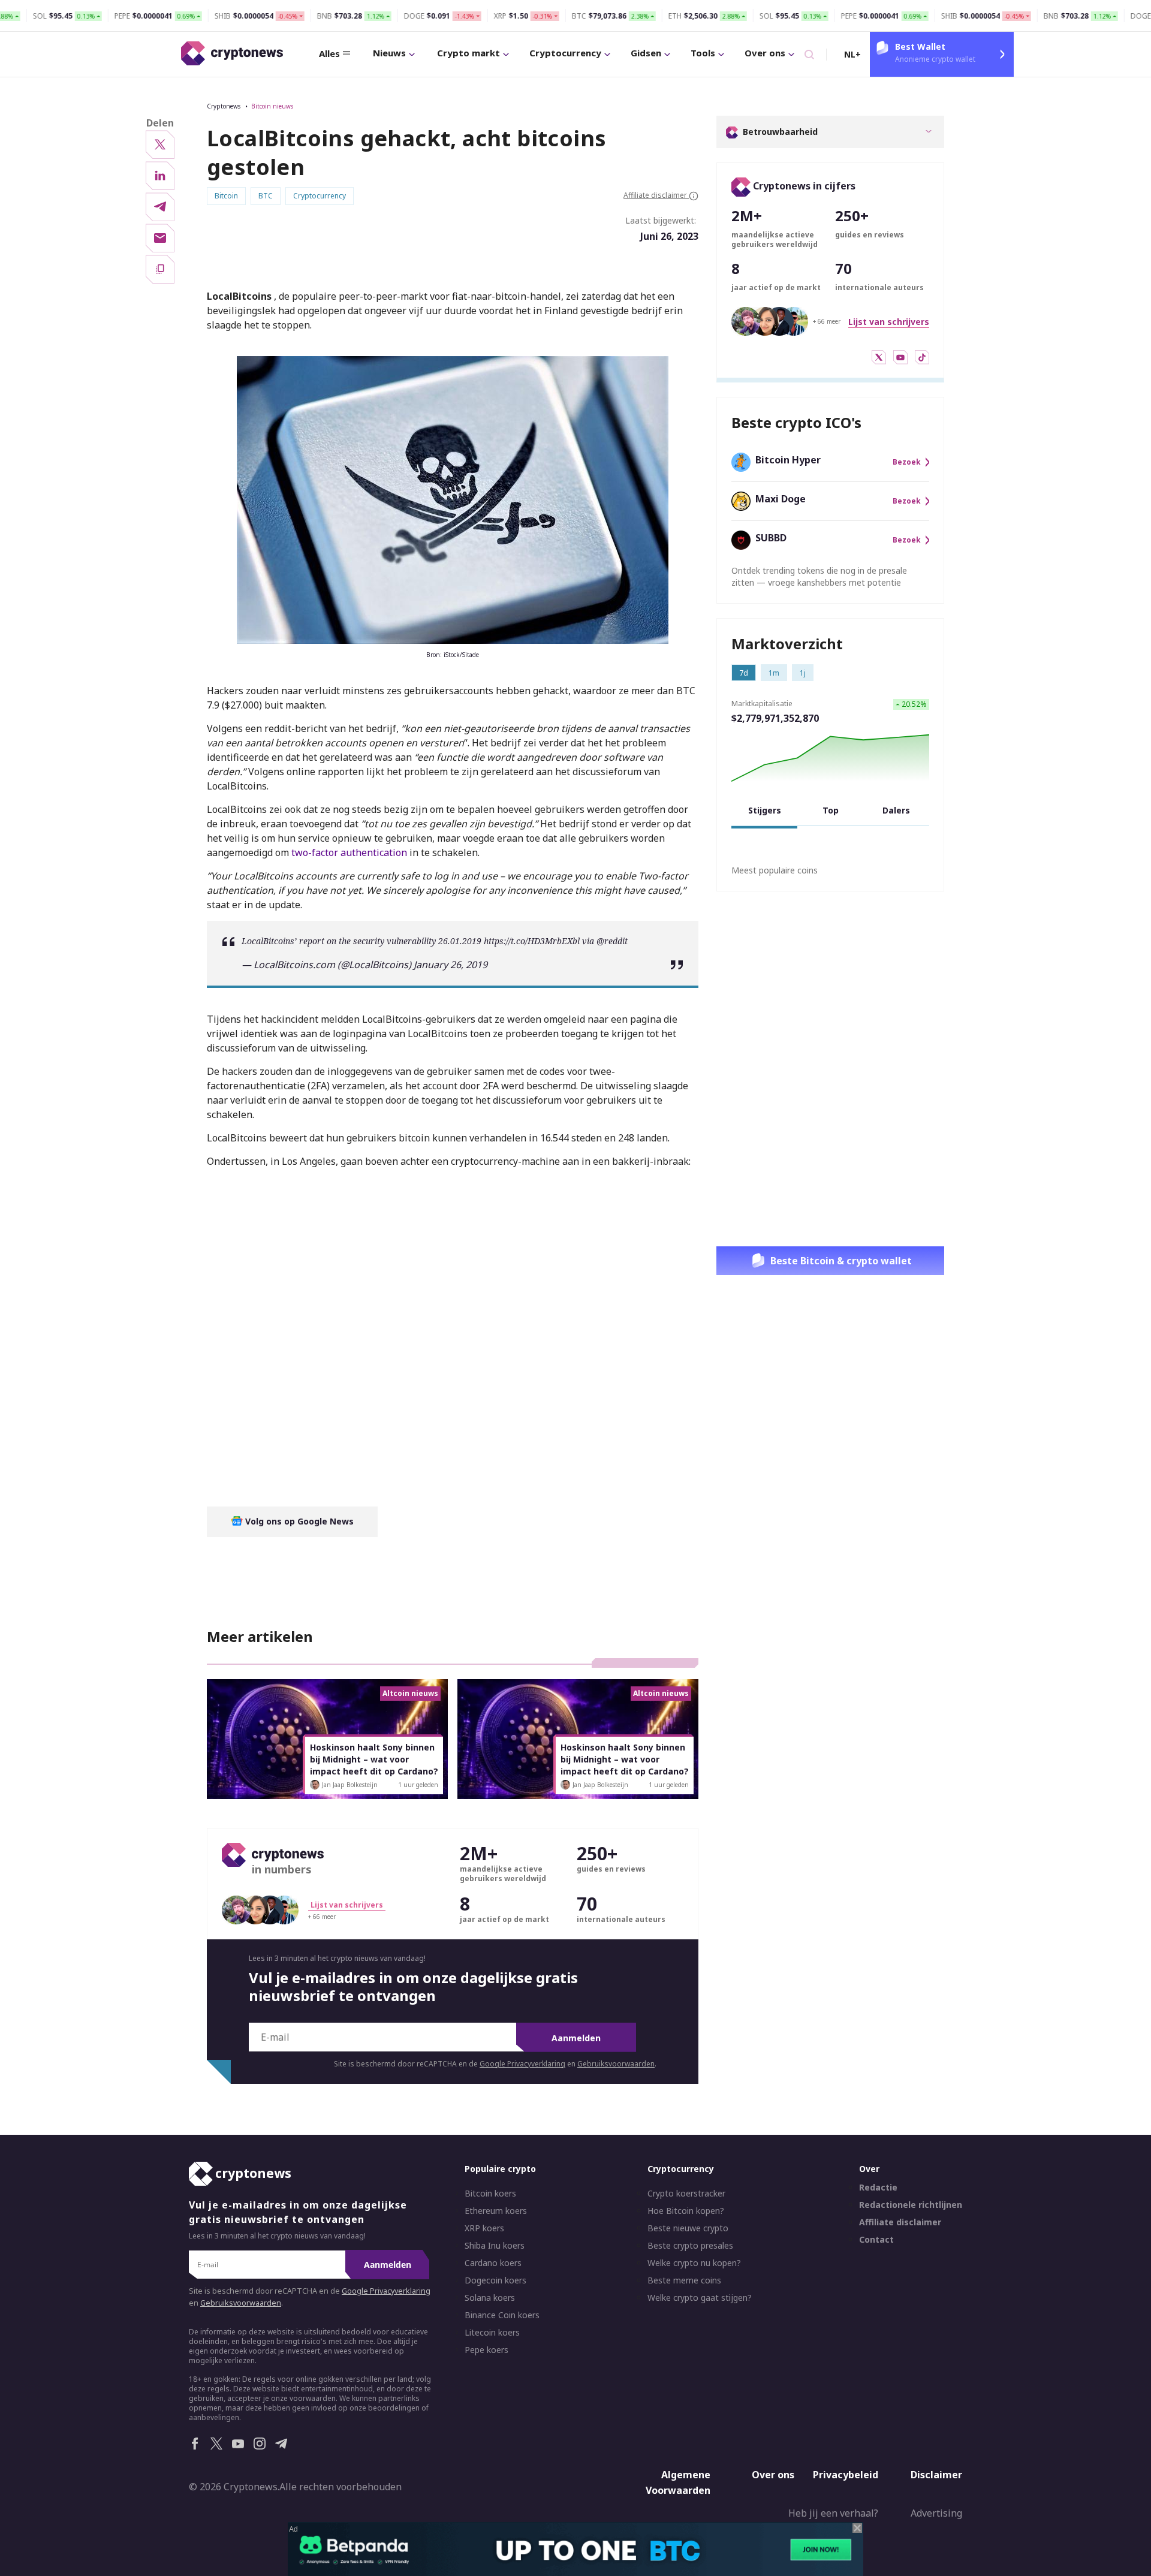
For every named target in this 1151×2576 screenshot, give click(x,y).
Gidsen (646, 53)
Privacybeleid (846, 2475)
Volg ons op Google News (298, 1521)
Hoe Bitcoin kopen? (686, 2211)
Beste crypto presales (690, 2246)
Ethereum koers (496, 2211)
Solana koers (490, 2298)
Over (869, 2169)
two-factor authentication (349, 852)
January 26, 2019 (451, 965)
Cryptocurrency (565, 53)
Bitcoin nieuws (272, 106)
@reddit (612, 941)
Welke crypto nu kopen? (694, 2263)
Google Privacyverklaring (522, 2064)
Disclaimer (936, 2475)
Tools (703, 53)
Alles (329, 53)
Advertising (936, 2513)
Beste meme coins (684, 2280)
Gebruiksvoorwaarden (616, 2064)
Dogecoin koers (495, 2280)
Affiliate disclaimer (900, 2222)
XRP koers (484, 2228)
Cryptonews (224, 106)
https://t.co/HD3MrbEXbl (532, 941)
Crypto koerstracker (686, 2194)
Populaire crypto (500, 2169)
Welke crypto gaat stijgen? (700, 2298)
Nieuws (389, 53)
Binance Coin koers (502, 2315)
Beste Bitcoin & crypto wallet (841, 1261)
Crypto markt (468, 53)
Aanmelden (576, 2038)
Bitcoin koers (490, 2194)
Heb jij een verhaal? (833, 2513)
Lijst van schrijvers (889, 322)
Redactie (878, 2188)
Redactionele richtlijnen (911, 2205)
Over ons (765, 53)
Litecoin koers (492, 2333)
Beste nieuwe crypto (688, 2228)
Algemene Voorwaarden (678, 2482)
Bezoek (907, 462)
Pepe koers (486, 2350)
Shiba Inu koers (495, 2246)
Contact (876, 2240)
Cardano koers (493, 2263)
